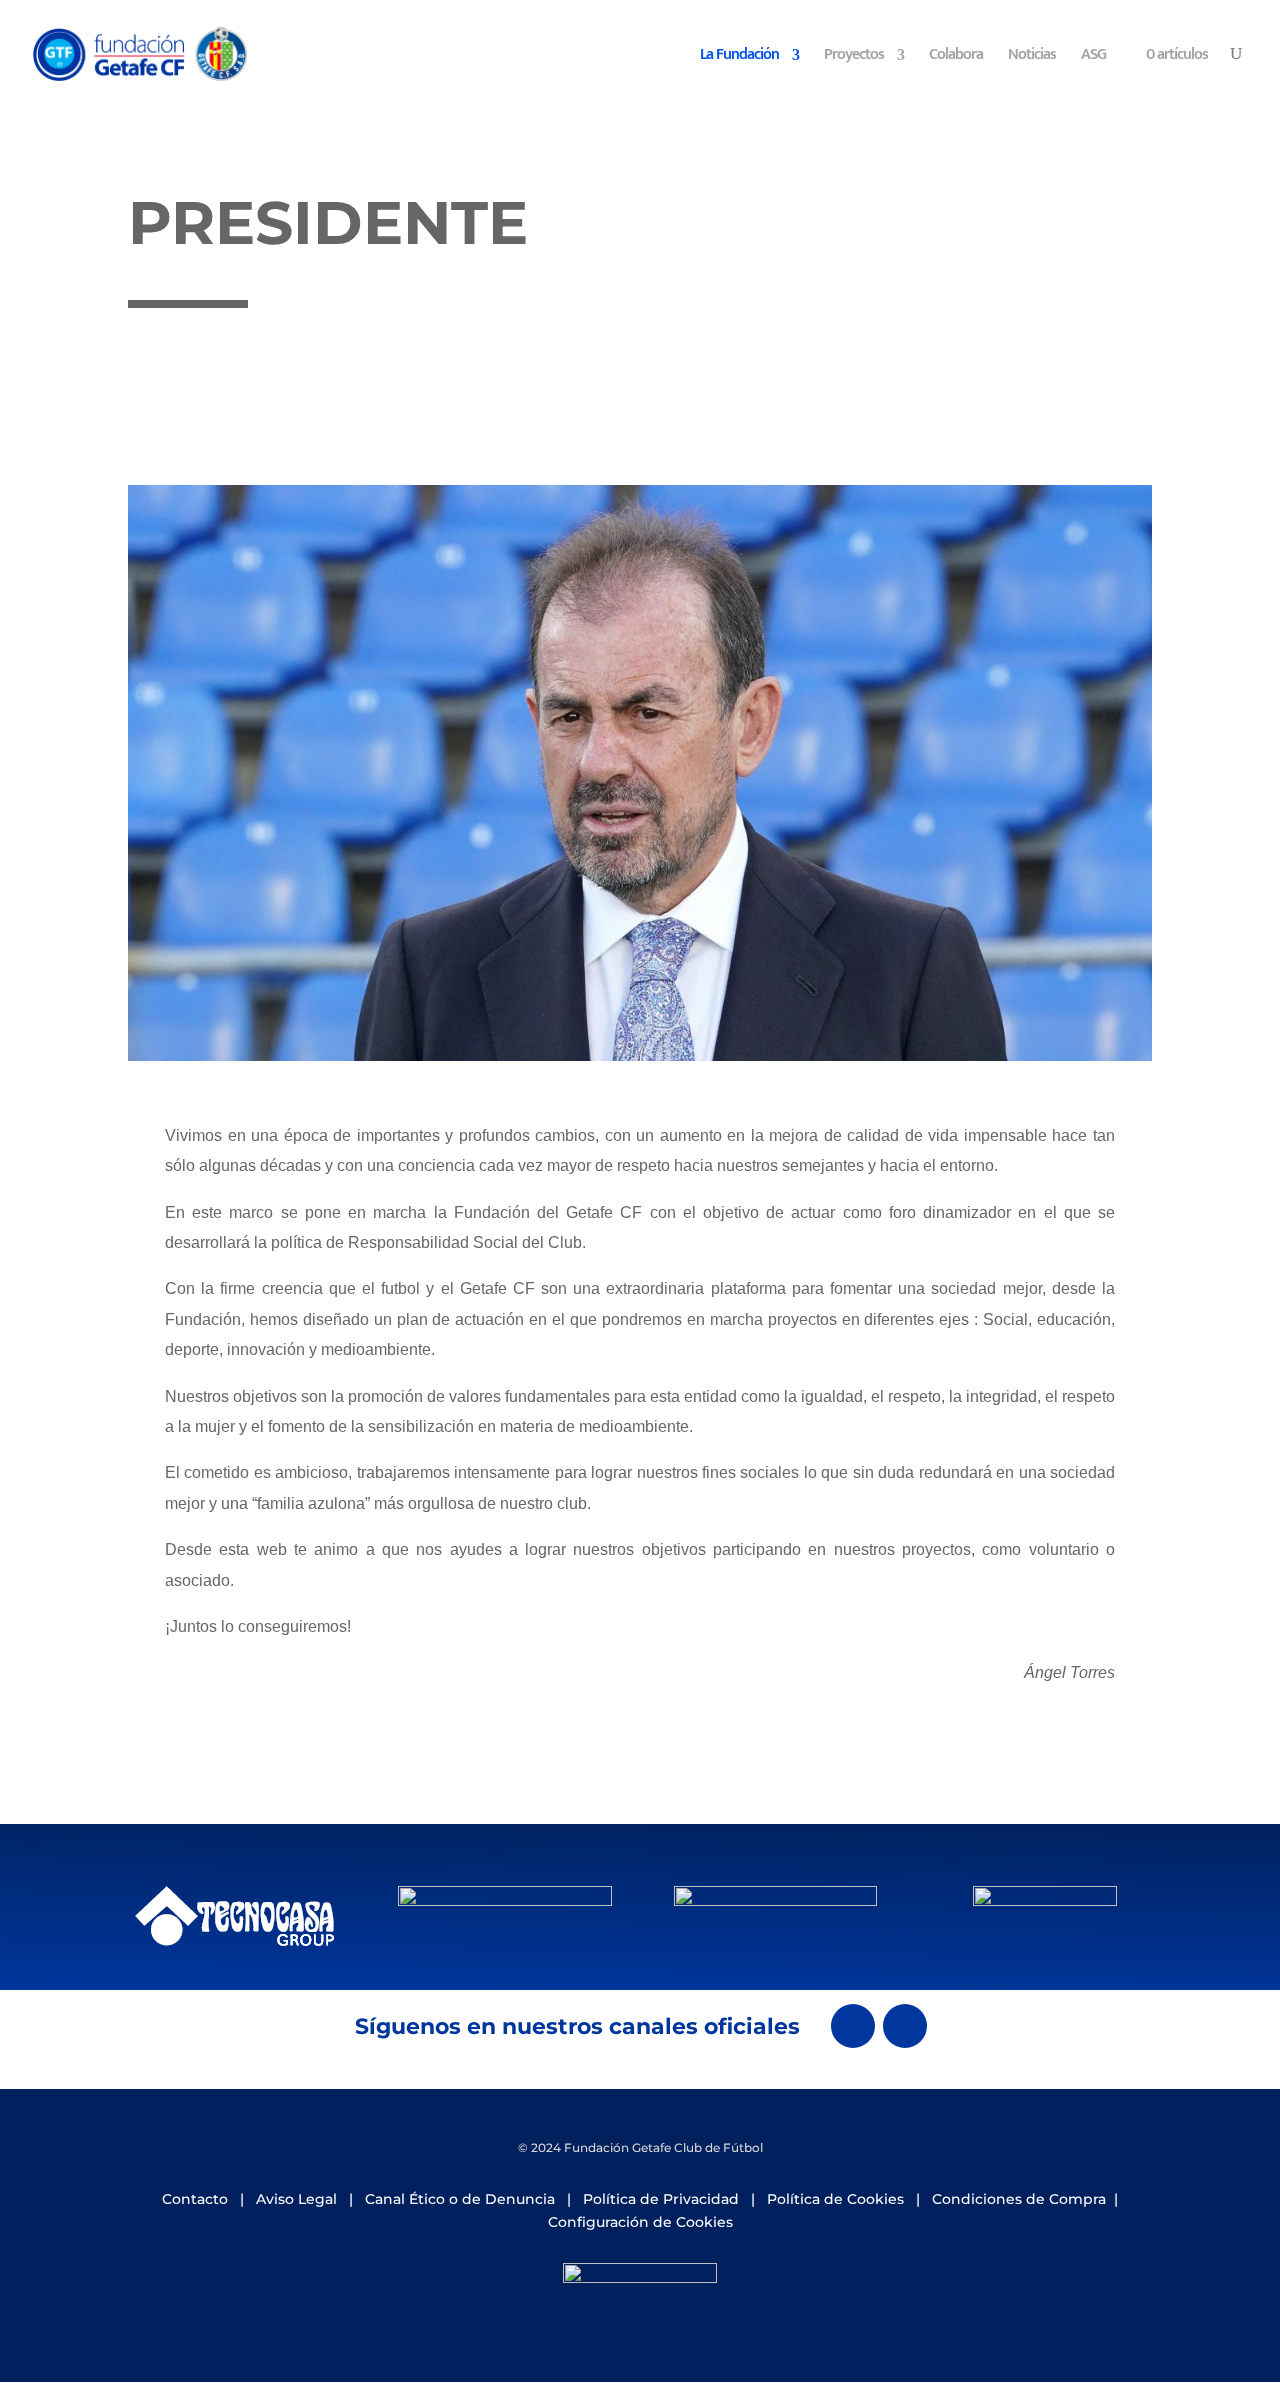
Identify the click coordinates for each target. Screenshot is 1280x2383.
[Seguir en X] (853, 2026)
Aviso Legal (296, 2199)
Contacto (195, 2199)
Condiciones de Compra (1019, 2199)
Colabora (956, 58)
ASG (1093, 58)
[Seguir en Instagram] (905, 2026)
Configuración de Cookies (640, 2222)
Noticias (1032, 58)
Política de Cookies (835, 2199)
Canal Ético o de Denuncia (460, 2199)
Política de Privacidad (661, 2199)
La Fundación (739, 58)
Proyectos (854, 58)
